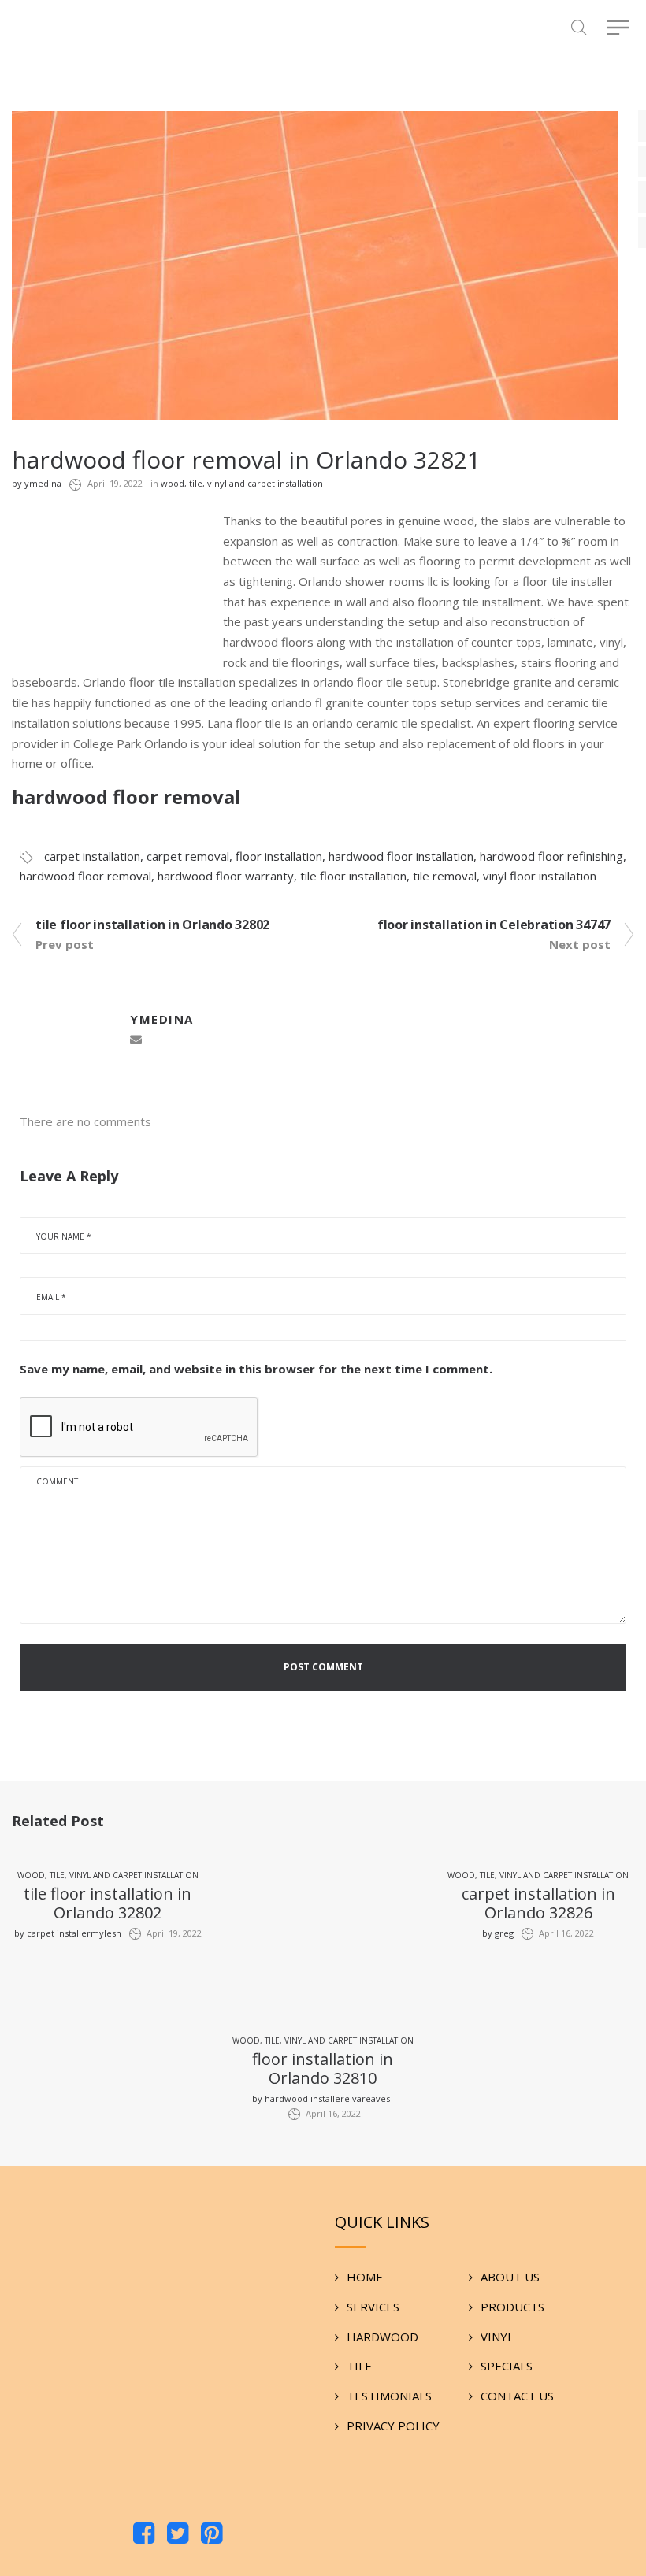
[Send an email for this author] (136, 1040)
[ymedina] (67, 1028)
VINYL (497, 2337)
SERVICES (373, 2307)
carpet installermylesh (68, 1933)
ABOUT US (510, 2277)
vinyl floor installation (540, 876)
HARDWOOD (382, 2337)
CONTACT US (517, 2396)
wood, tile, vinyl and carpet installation (242, 483)
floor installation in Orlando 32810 (323, 2068)
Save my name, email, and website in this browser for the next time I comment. (256, 1369)
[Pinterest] (212, 2535)
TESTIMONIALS (389, 2396)
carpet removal (188, 856)
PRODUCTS (512, 2307)
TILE (359, 2366)
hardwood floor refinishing (551, 856)
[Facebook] (144, 2535)
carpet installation (92, 856)
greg (498, 1933)
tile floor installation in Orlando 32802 (108, 1903)
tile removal (445, 876)
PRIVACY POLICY (393, 2426)
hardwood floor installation (401, 856)
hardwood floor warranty (226, 876)
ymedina (37, 483)
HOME (365, 2277)
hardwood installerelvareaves (321, 2098)
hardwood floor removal (85, 876)
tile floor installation (353, 876)
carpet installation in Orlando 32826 (538, 1903)
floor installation (279, 856)
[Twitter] (178, 2535)
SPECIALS (507, 2366)
